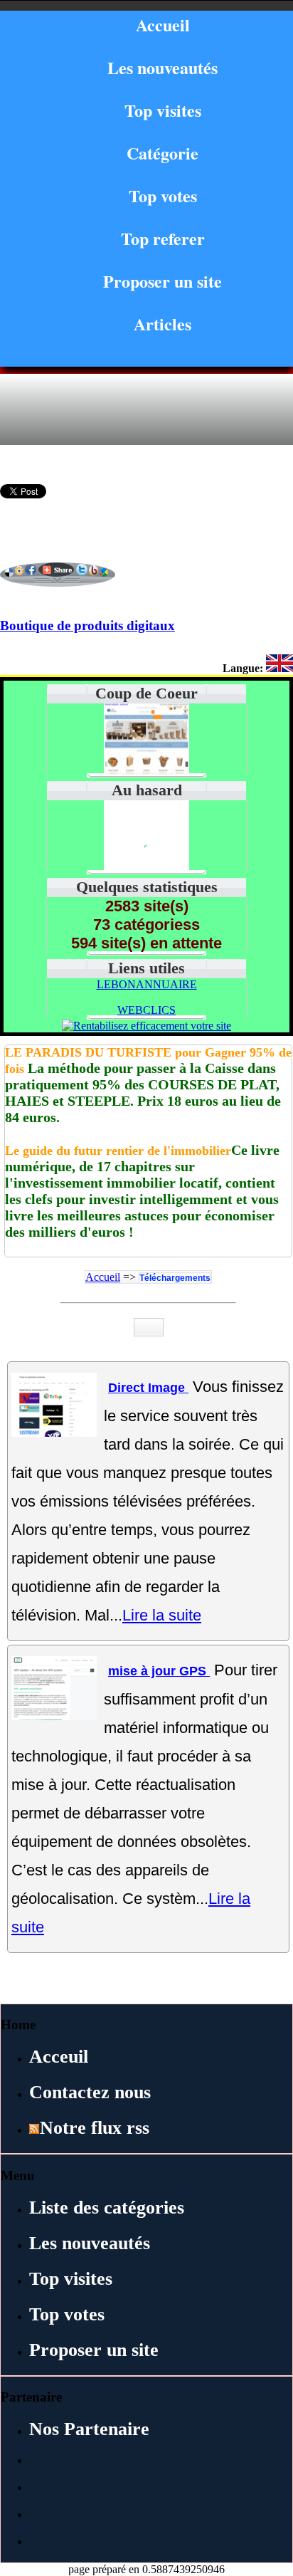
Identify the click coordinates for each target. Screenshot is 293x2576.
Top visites (163, 110)
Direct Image (148, 1388)
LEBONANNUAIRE (147, 984)
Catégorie (163, 153)
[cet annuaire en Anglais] (279, 668)
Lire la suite (162, 1615)
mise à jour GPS (159, 1671)
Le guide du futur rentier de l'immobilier (118, 1151)
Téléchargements (175, 1278)
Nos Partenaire (89, 2429)
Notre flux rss (95, 2128)
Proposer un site (163, 281)
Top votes (163, 195)
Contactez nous (90, 2092)
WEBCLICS (146, 1010)
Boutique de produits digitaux (87, 625)
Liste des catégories (107, 2208)
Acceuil (59, 2057)
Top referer (163, 238)
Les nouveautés (163, 67)
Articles (163, 324)
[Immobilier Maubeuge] (146, 868)
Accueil (163, 25)
